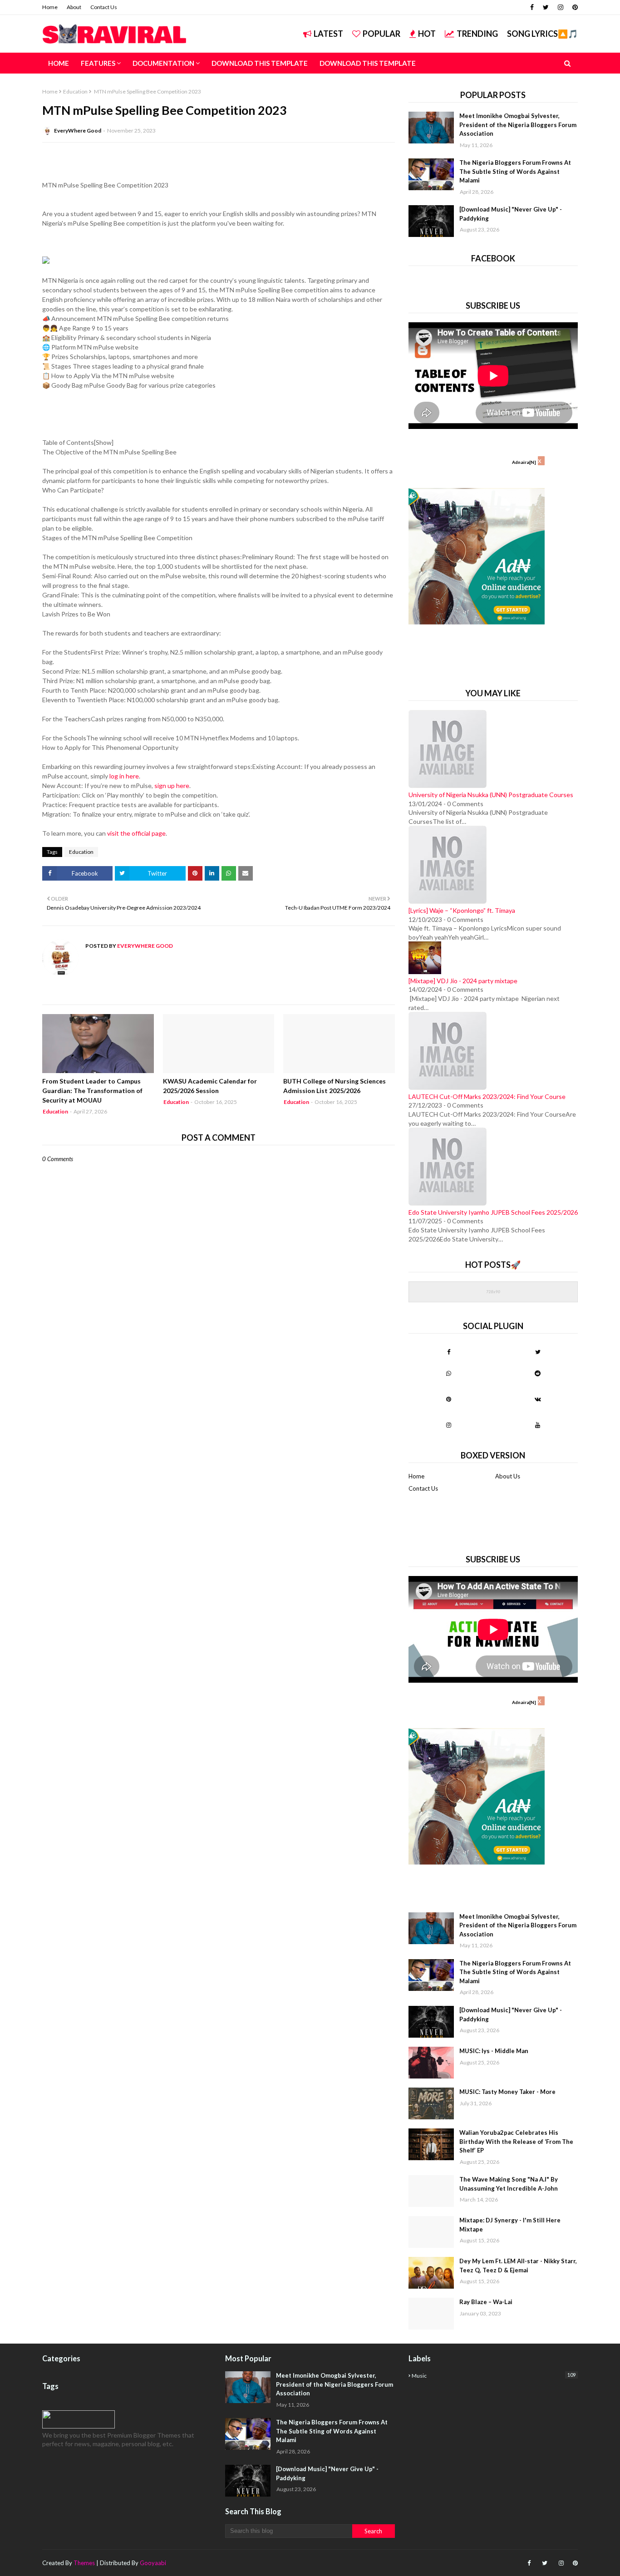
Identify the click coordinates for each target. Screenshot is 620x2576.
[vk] (538, 1399)
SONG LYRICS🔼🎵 (542, 34)
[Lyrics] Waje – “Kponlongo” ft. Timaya (462, 910)
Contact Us (104, 7)
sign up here (172, 786)
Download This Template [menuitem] (260, 63)
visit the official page (136, 833)
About (74, 7)
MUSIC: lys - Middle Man (494, 2051)
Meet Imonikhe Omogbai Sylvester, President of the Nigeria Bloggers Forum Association (518, 125)
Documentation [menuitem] (163, 63)
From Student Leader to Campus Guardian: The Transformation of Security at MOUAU (92, 1091)
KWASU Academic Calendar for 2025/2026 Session (210, 1086)
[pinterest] (574, 7)
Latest (328, 34)
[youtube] (538, 1425)
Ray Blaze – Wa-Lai (486, 2302)
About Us (508, 1476)
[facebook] (532, 7)
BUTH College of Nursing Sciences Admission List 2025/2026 (335, 1086)
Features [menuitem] (98, 63)
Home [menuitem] (59, 63)
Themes (84, 2563)
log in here (124, 776)
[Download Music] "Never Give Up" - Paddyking (511, 214)
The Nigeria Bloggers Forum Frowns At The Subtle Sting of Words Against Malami (515, 171)
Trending (477, 34)
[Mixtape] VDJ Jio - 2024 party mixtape (463, 981)
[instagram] (561, 7)
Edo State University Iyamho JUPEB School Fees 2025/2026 (493, 1212)
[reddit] (538, 1373)
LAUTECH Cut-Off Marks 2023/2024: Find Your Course (487, 1096)
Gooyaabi (153, 2563)
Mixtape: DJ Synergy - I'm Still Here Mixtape (510, 2225)
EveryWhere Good (78, 131)
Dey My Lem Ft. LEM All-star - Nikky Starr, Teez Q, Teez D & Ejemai (518, 2266)
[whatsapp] (449, 1373)
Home (50, 7)
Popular (381, 34)
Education (75, 91)
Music (494, 2375)
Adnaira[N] (524, 462)
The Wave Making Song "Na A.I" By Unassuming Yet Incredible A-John (509, 2184)
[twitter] (546, 7)
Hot (427, 34)
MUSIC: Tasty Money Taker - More (507, 2092)
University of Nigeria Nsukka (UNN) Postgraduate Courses (491, 795)
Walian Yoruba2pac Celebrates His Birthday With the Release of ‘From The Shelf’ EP (516, 2141)
